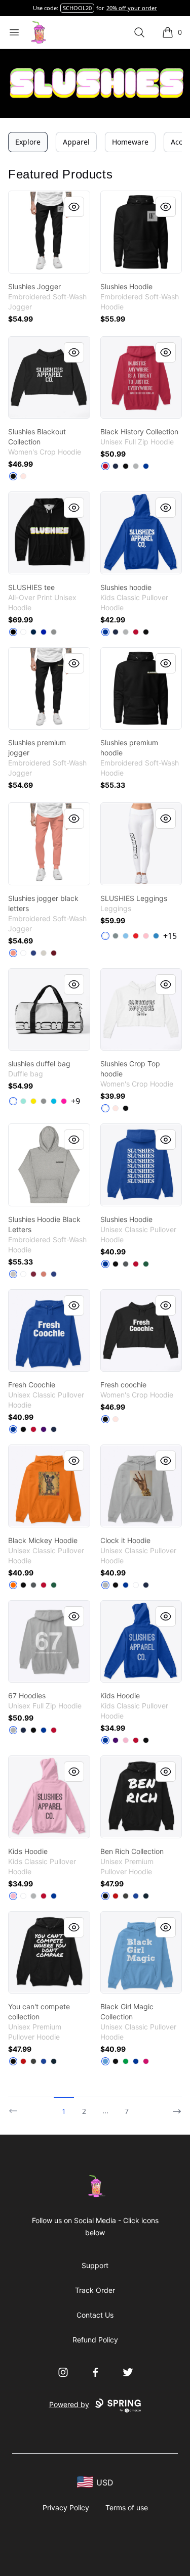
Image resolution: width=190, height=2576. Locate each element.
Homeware (130, 142)
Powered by (69, 2404)
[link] (49, 232)
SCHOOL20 (77, 8)
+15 (170, 936)
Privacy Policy (66, 2507)
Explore (28, 142)
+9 (75, 1101)
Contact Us (95, 2315)
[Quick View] (74, 207)
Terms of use (127, 2507)
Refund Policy (95, 2340)
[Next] (174, 2107)
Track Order (95, 2290)
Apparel (76, 142)
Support (95, 2265)
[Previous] (16, 2107)
